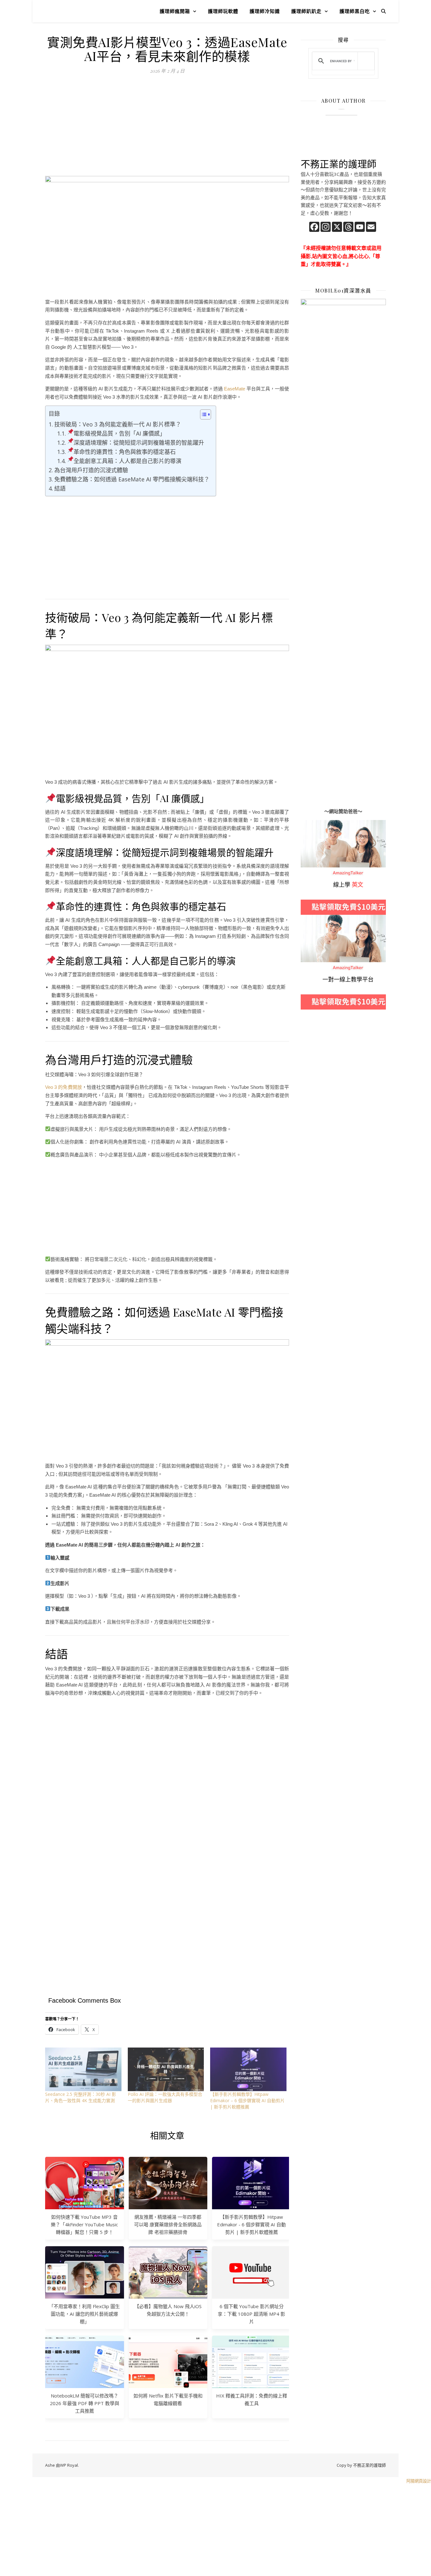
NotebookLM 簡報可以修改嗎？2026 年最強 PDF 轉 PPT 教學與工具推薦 (85, 2403)
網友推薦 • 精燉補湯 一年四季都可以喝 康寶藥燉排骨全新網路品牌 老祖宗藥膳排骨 (168, 2224)
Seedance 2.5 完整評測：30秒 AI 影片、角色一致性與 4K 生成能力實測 (81, 2097)
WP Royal (69, 2465)
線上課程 (310, 919)
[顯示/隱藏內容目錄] (202, 414)
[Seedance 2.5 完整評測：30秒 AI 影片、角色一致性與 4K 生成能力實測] (83, 2069)
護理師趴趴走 (306, 11)
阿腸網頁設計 (419, 2481)
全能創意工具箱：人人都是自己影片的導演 (127, 461)
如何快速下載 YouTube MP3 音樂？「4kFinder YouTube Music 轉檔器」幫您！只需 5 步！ (84, 2224)
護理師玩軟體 (223, 11)
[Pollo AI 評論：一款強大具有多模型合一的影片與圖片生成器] (166, 2069)
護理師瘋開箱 (175, 11)
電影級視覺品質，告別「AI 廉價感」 (119, 433)
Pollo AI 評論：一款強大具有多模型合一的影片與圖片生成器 (165, 2097)
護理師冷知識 (265, 11)
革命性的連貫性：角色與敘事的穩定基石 (125, 452)
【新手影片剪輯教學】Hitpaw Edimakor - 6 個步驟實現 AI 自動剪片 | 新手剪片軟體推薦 (251, 2224)
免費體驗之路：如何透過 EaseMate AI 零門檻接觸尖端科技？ (132, 479)
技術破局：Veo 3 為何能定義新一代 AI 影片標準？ (118, 424)
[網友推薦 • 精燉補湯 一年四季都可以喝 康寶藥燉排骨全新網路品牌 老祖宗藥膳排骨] (168, 2183)
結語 (60, 488)
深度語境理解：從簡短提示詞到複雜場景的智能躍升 (139, 443)
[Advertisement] (167, 129)
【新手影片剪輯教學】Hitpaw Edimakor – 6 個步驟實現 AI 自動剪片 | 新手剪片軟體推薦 (247, 2100)
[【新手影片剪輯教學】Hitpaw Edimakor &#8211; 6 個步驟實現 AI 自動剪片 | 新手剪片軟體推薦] (248, 2069)
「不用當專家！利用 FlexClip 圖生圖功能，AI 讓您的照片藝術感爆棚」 (84, 2314)
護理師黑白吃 (355, 11)
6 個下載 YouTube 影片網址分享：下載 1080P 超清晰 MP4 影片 (251, 2314)
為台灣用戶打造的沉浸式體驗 (91, 470)
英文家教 (310, 824)
